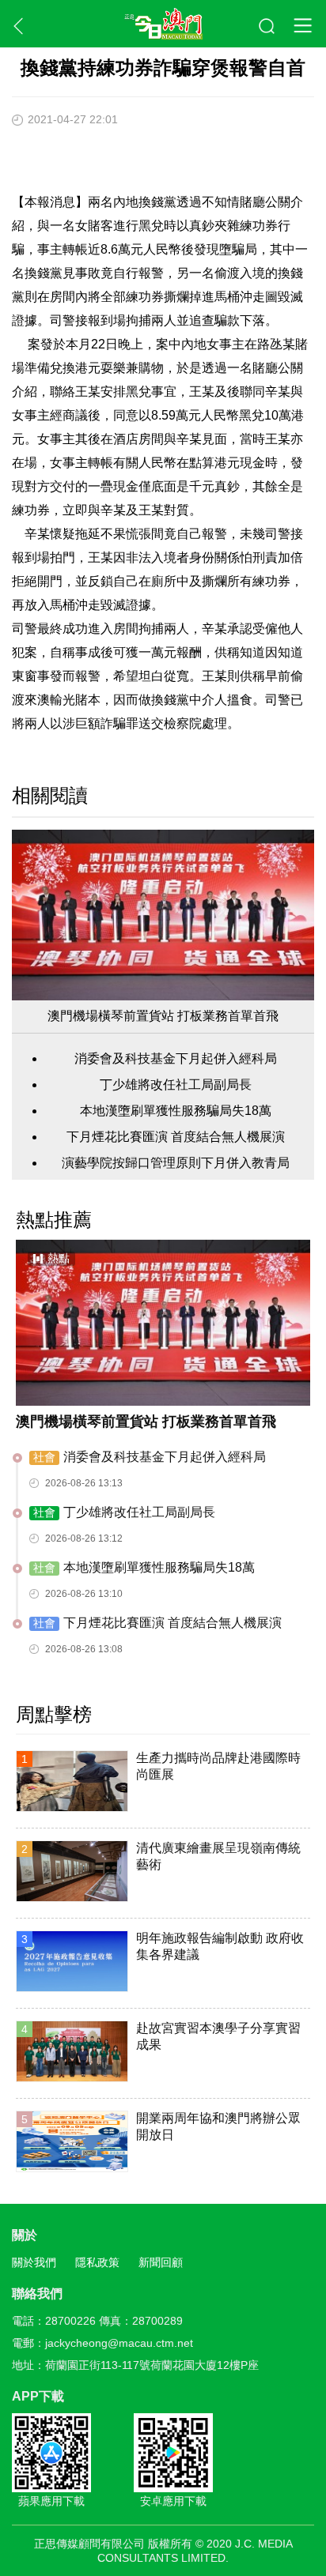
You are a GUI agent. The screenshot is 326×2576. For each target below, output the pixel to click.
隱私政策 (97, 2262)
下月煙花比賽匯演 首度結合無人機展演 (176, 1137)
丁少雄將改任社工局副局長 (176, 1085)
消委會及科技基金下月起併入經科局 (176, 1058)
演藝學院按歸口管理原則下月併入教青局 (176, 1163)
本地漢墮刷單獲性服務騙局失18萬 (176, 1111)
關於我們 (34, 2262)
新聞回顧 (161, 2262)
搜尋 (267, 27)
